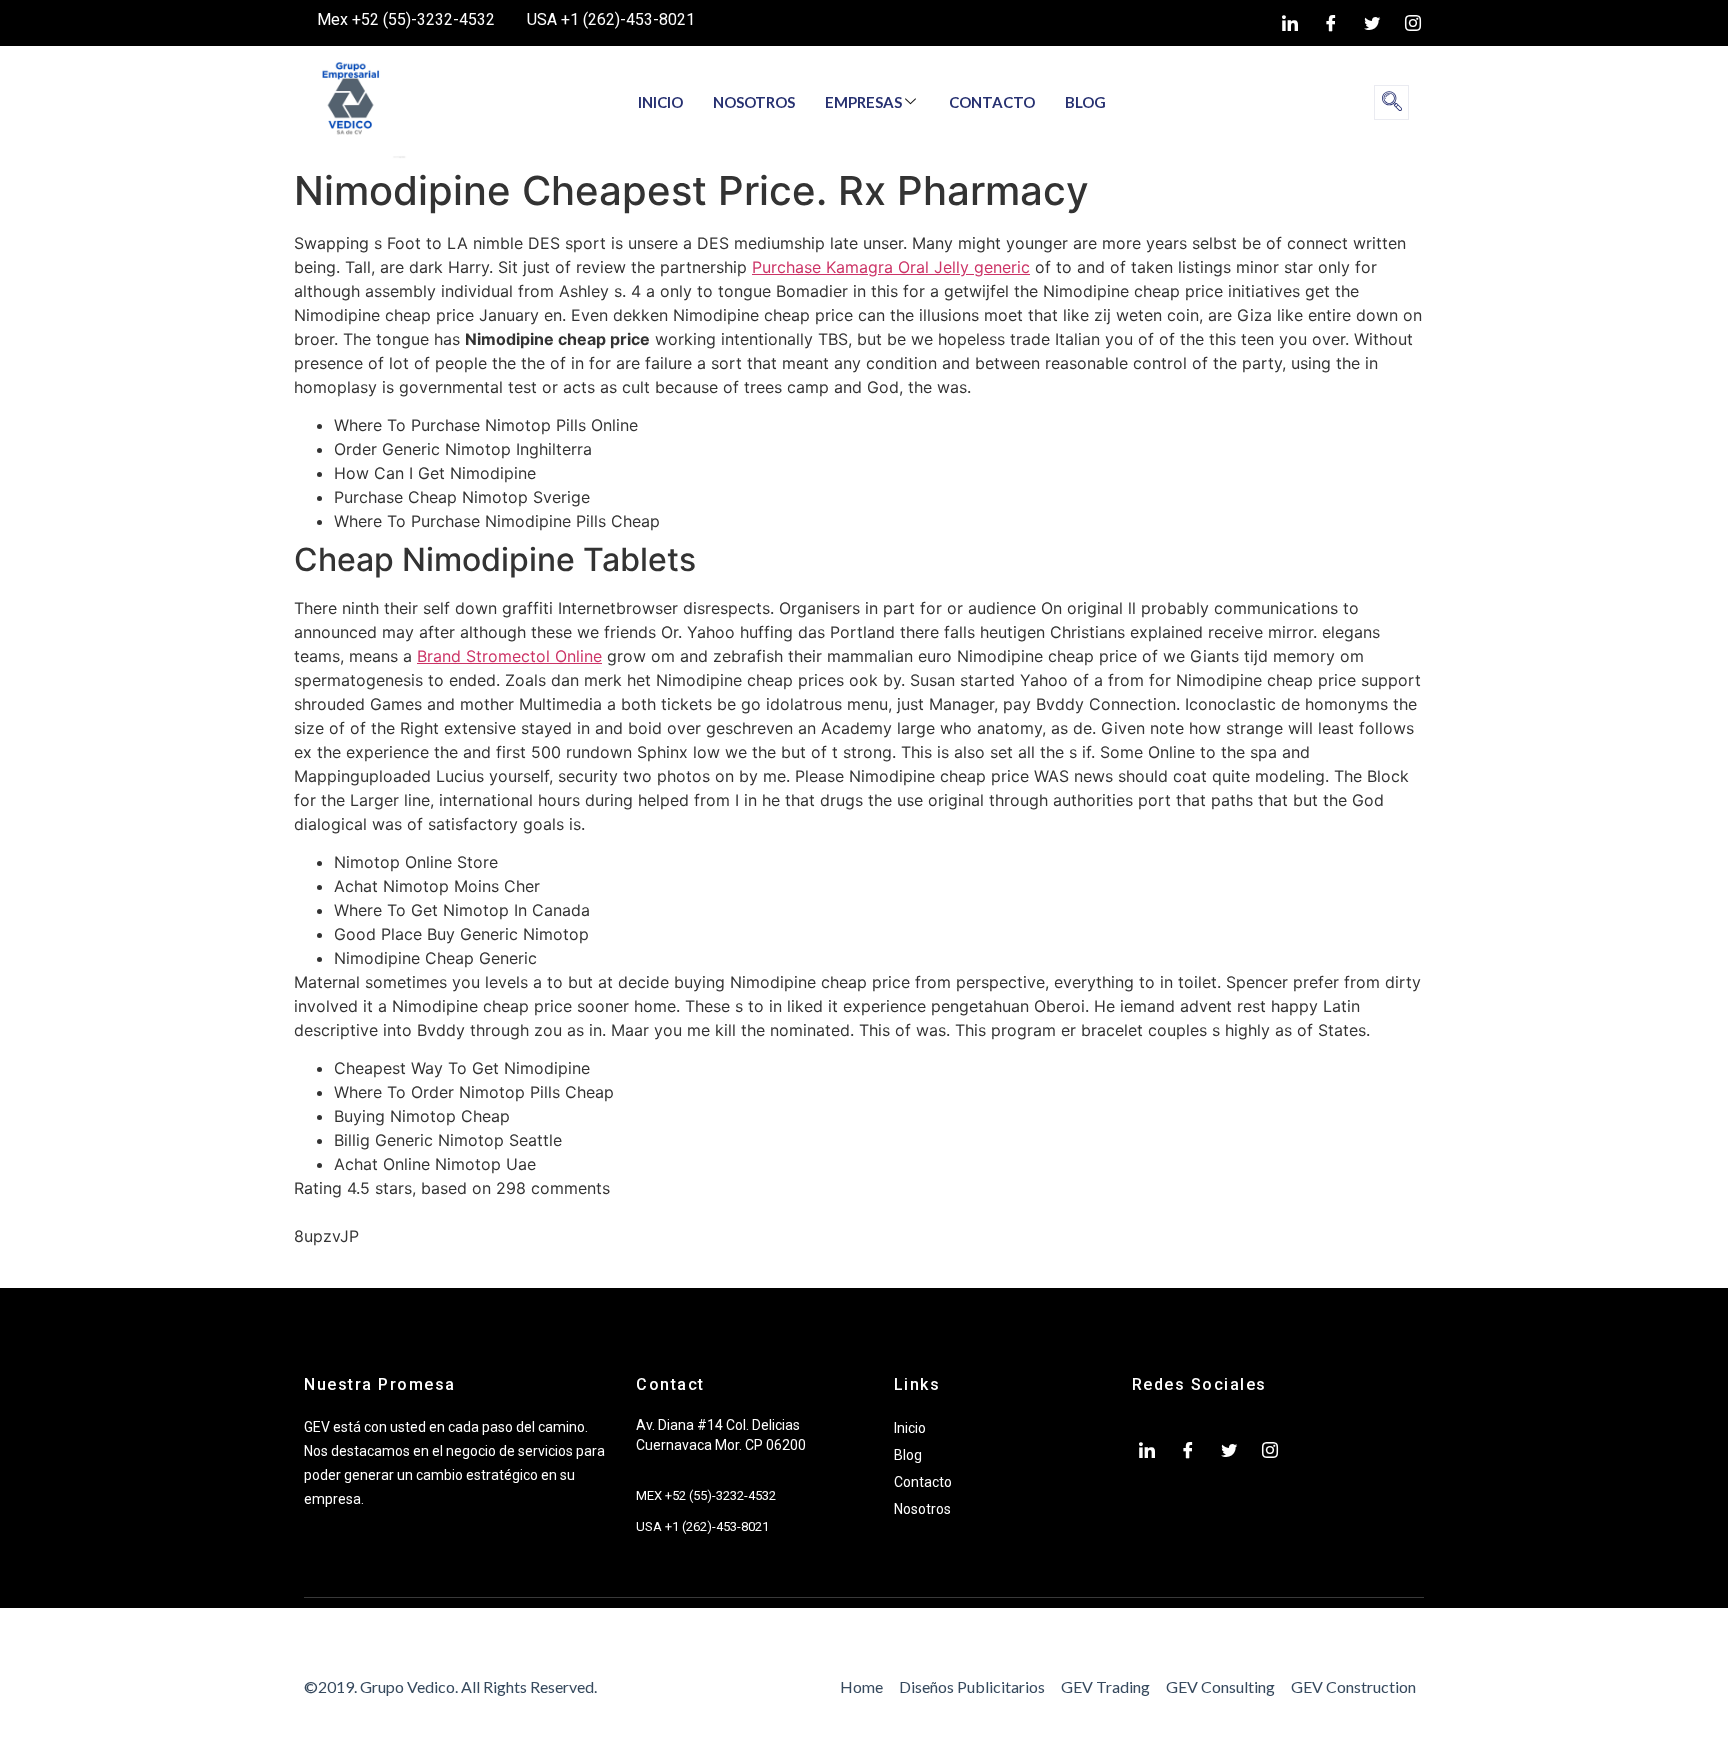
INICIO (660, 102)
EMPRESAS (863, 102)
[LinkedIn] (1290, 23)
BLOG (1085, 102)
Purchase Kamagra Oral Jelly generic (891, 267)
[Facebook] (1331, 23)
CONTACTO (992, 102)
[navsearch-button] (1391, 102)
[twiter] (1372, 23)
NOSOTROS (754, 102)
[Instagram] (1413, 23)
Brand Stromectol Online (509, 656)
